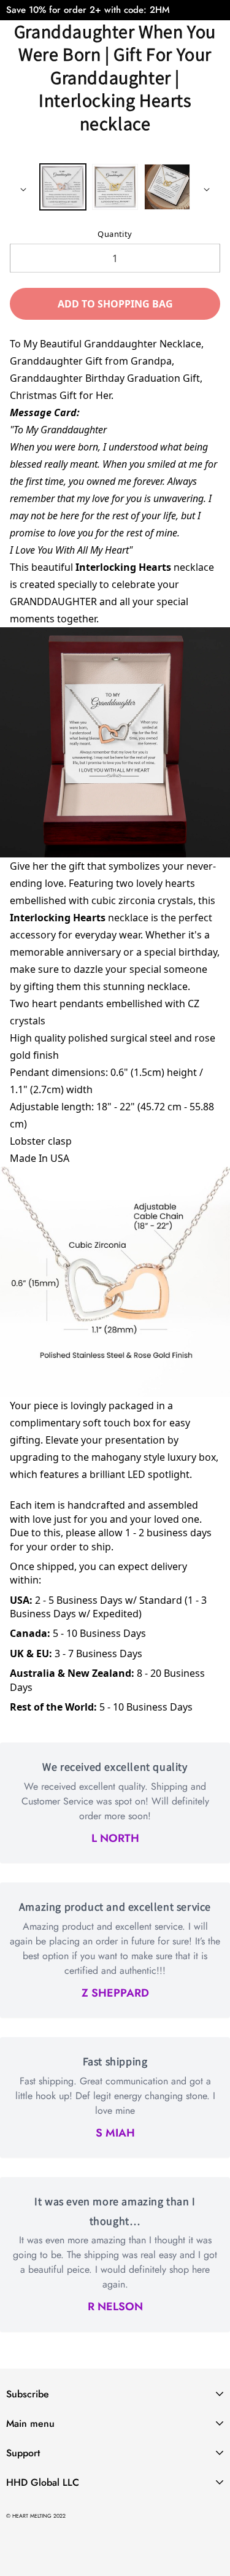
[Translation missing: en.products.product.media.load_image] (63, 187)
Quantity (115, 234)
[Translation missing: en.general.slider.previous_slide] (23, 190)
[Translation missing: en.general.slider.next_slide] (207, 190)
